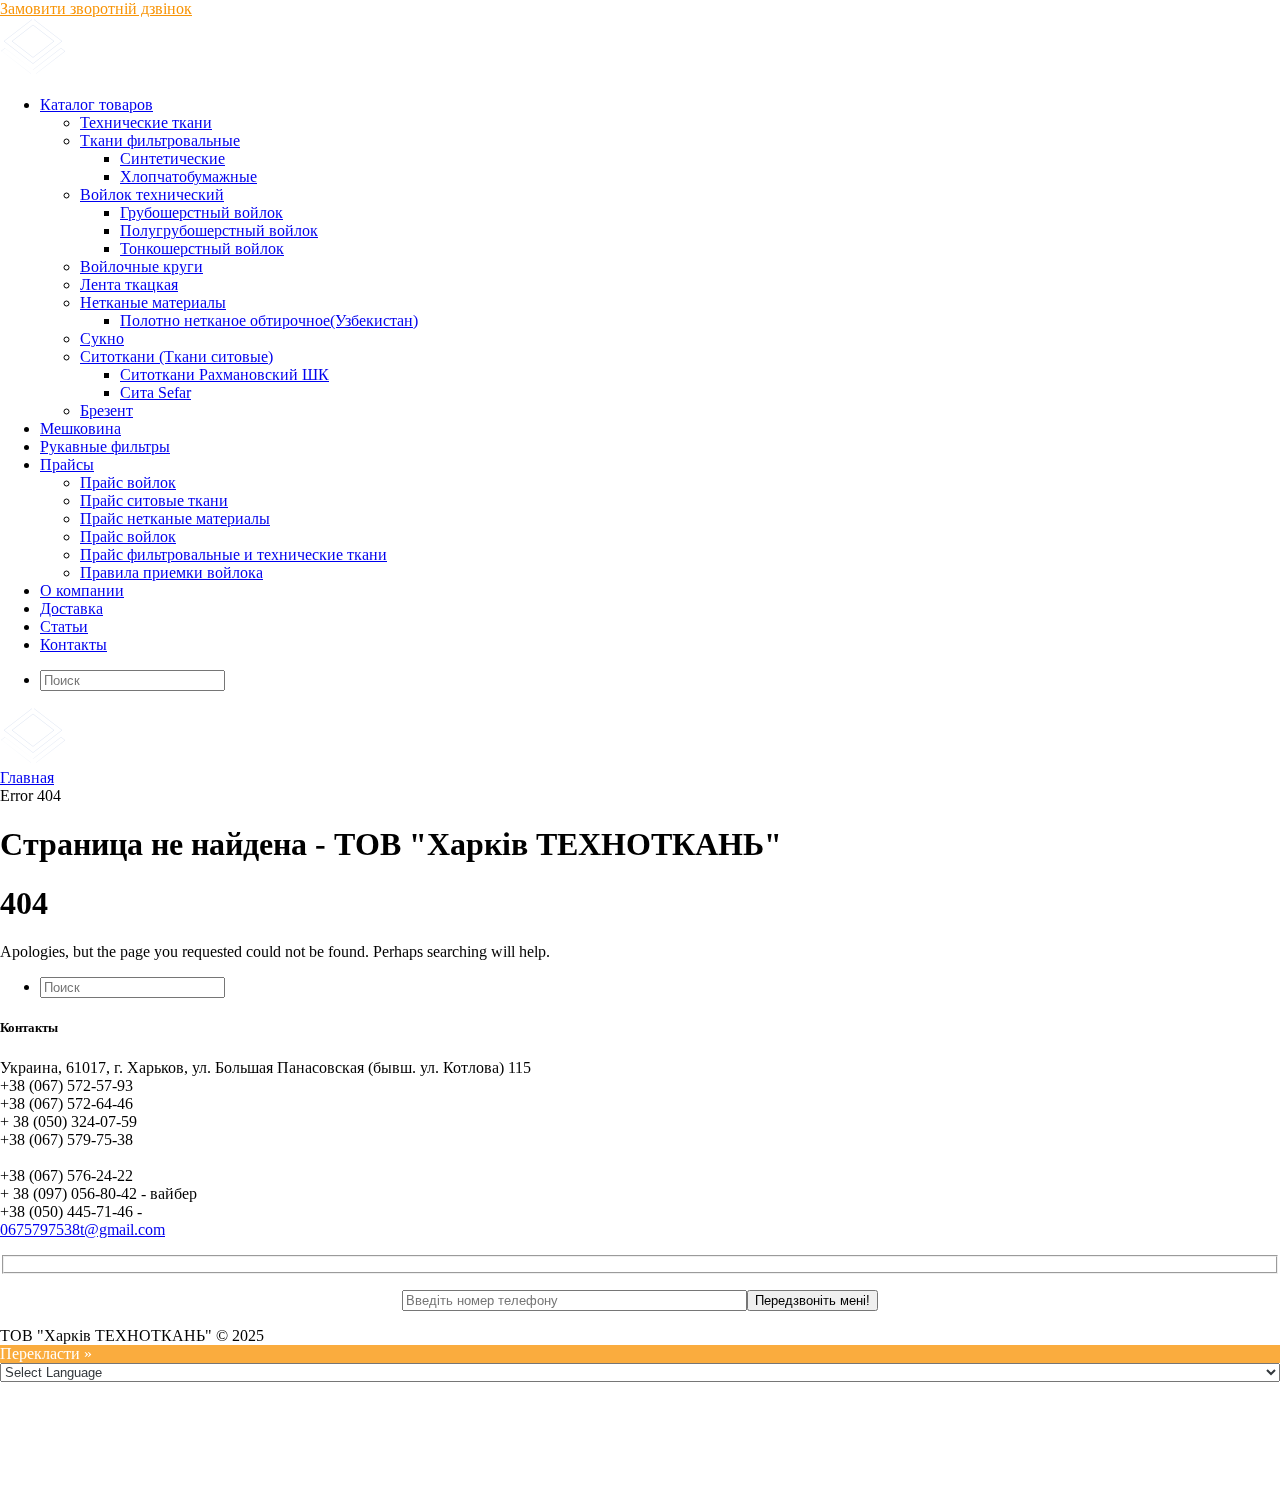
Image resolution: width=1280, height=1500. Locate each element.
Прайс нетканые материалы (175, 518)
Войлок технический (152, 194)
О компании (82, 590)
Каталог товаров (96, 104)
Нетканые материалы (153, 302)
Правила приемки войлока (171, 572)
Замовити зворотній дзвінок (96, 8)
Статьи (64, 626)
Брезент (106, 410)
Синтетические (172, 158)
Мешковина (80, 428)
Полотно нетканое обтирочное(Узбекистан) (269, 320)
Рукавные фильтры (105, 446)
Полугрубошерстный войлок (219, 230)
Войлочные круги (141, 266)
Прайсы (67, 464)
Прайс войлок (128, 482)
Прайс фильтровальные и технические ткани (233, 554)
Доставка (71, 608)
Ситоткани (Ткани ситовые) (176, 356)
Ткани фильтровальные (160, 140)
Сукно (102, 338)
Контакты (73, 644)
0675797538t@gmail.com (82, 1229)
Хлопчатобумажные (188, 176)
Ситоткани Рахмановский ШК (224, 374)
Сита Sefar (155, 392)
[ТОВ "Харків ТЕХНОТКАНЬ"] (240, 70)
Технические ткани (146, 122)
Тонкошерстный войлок (202, 248)
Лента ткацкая (129, 284)
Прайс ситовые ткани (154, 500)
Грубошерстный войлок (201, 212)
